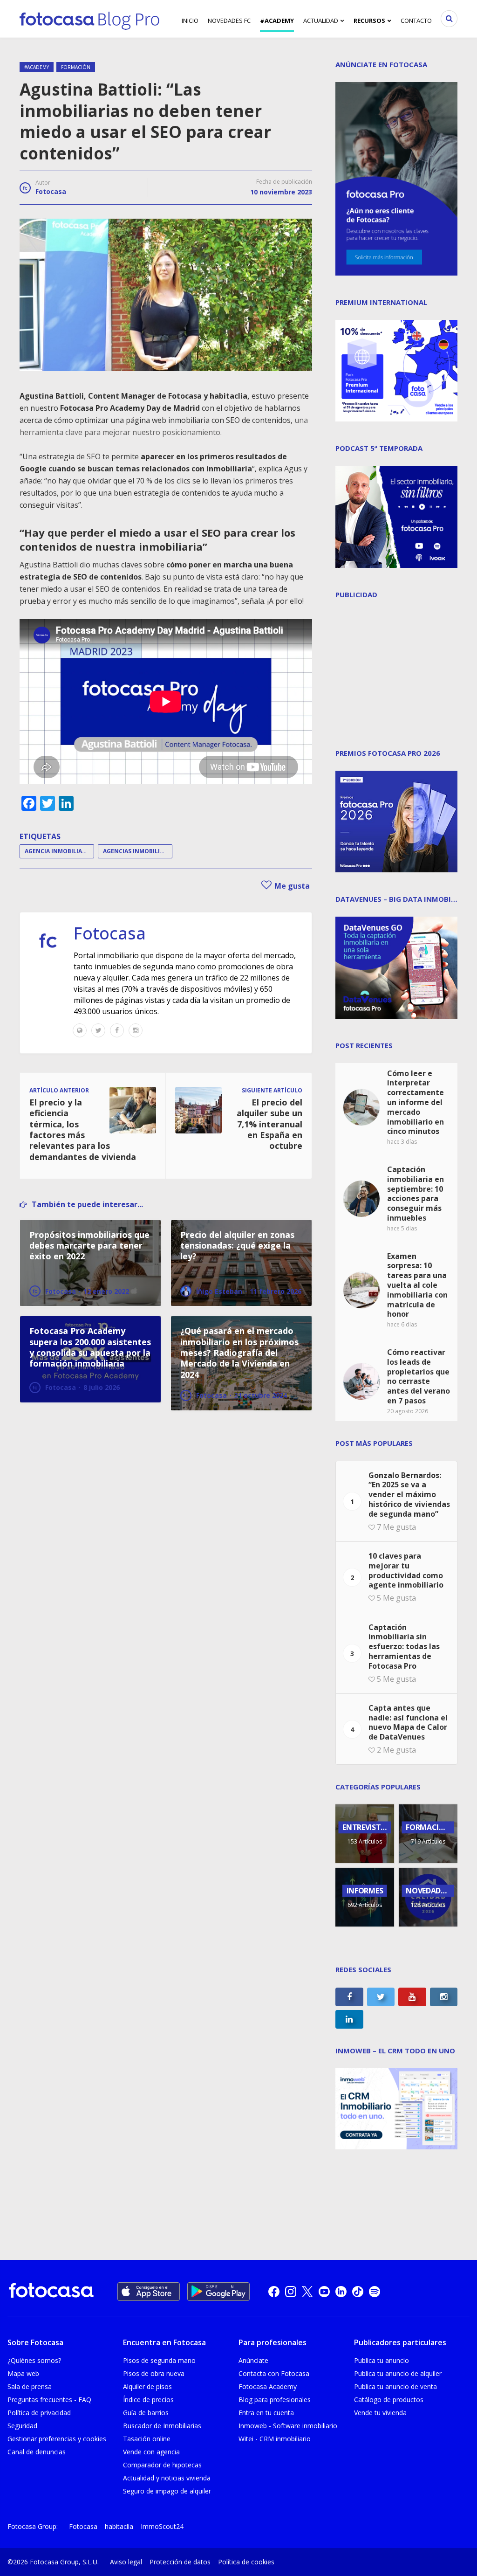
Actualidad (321, 21)
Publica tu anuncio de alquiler (398, 2373)
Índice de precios (148, 2400)
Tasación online (147, 2439)
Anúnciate (253, 2360)
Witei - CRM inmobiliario (275, 2439)
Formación (76, 67)
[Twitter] (98, 1030)
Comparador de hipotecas (162, 2465)
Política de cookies (246, 2562)
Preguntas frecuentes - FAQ (49, 2400)
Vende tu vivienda (380, 2413)
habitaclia (119, 2526)
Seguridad (22, 2426)
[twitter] (307, 2292)
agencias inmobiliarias (138, 851)
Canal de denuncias (37, 2452)
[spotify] (375, 2292)
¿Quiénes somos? (34, 2360)
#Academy (277, 21)
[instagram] (291, 2292)
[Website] (80, 1030)
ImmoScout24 (162, 2526)
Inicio (190, 21)
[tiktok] (358, 2292)
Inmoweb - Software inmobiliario (288, 2426)
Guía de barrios (146, 2413)
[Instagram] (136, 1030)
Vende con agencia (151, 2452)
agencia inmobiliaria (58, 851)
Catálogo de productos (389, 2400)
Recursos (369, 21)
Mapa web (23, 2373)
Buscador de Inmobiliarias (162, 2426)
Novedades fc (229, 21)
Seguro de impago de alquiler (167, 2491)
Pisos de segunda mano (159, 2360)
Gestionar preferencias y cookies (57, 2439)
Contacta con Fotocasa (274, 2373)
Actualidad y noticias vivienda (167, 2478)
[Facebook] (117, 1030)
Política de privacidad (39, 2413)
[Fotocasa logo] (51, 2291)
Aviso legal (126, 2562)
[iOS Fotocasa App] (149, 2292)
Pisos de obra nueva (154, 2373)
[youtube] (324, 2292)
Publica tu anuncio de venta (395, 2386)
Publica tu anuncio (382, 2360)
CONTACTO (416, 21)
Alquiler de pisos (147, 2386)
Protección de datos (180, 2562)
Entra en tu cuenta (266, 2413)
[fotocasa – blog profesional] (89, 19)
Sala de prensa (30, 2386)
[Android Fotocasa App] (218, 2292)
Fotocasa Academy (268, 2386)
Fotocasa (51, 191)
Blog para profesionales (275, 2400)
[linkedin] (341, 2292)
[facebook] (274, 2292)
